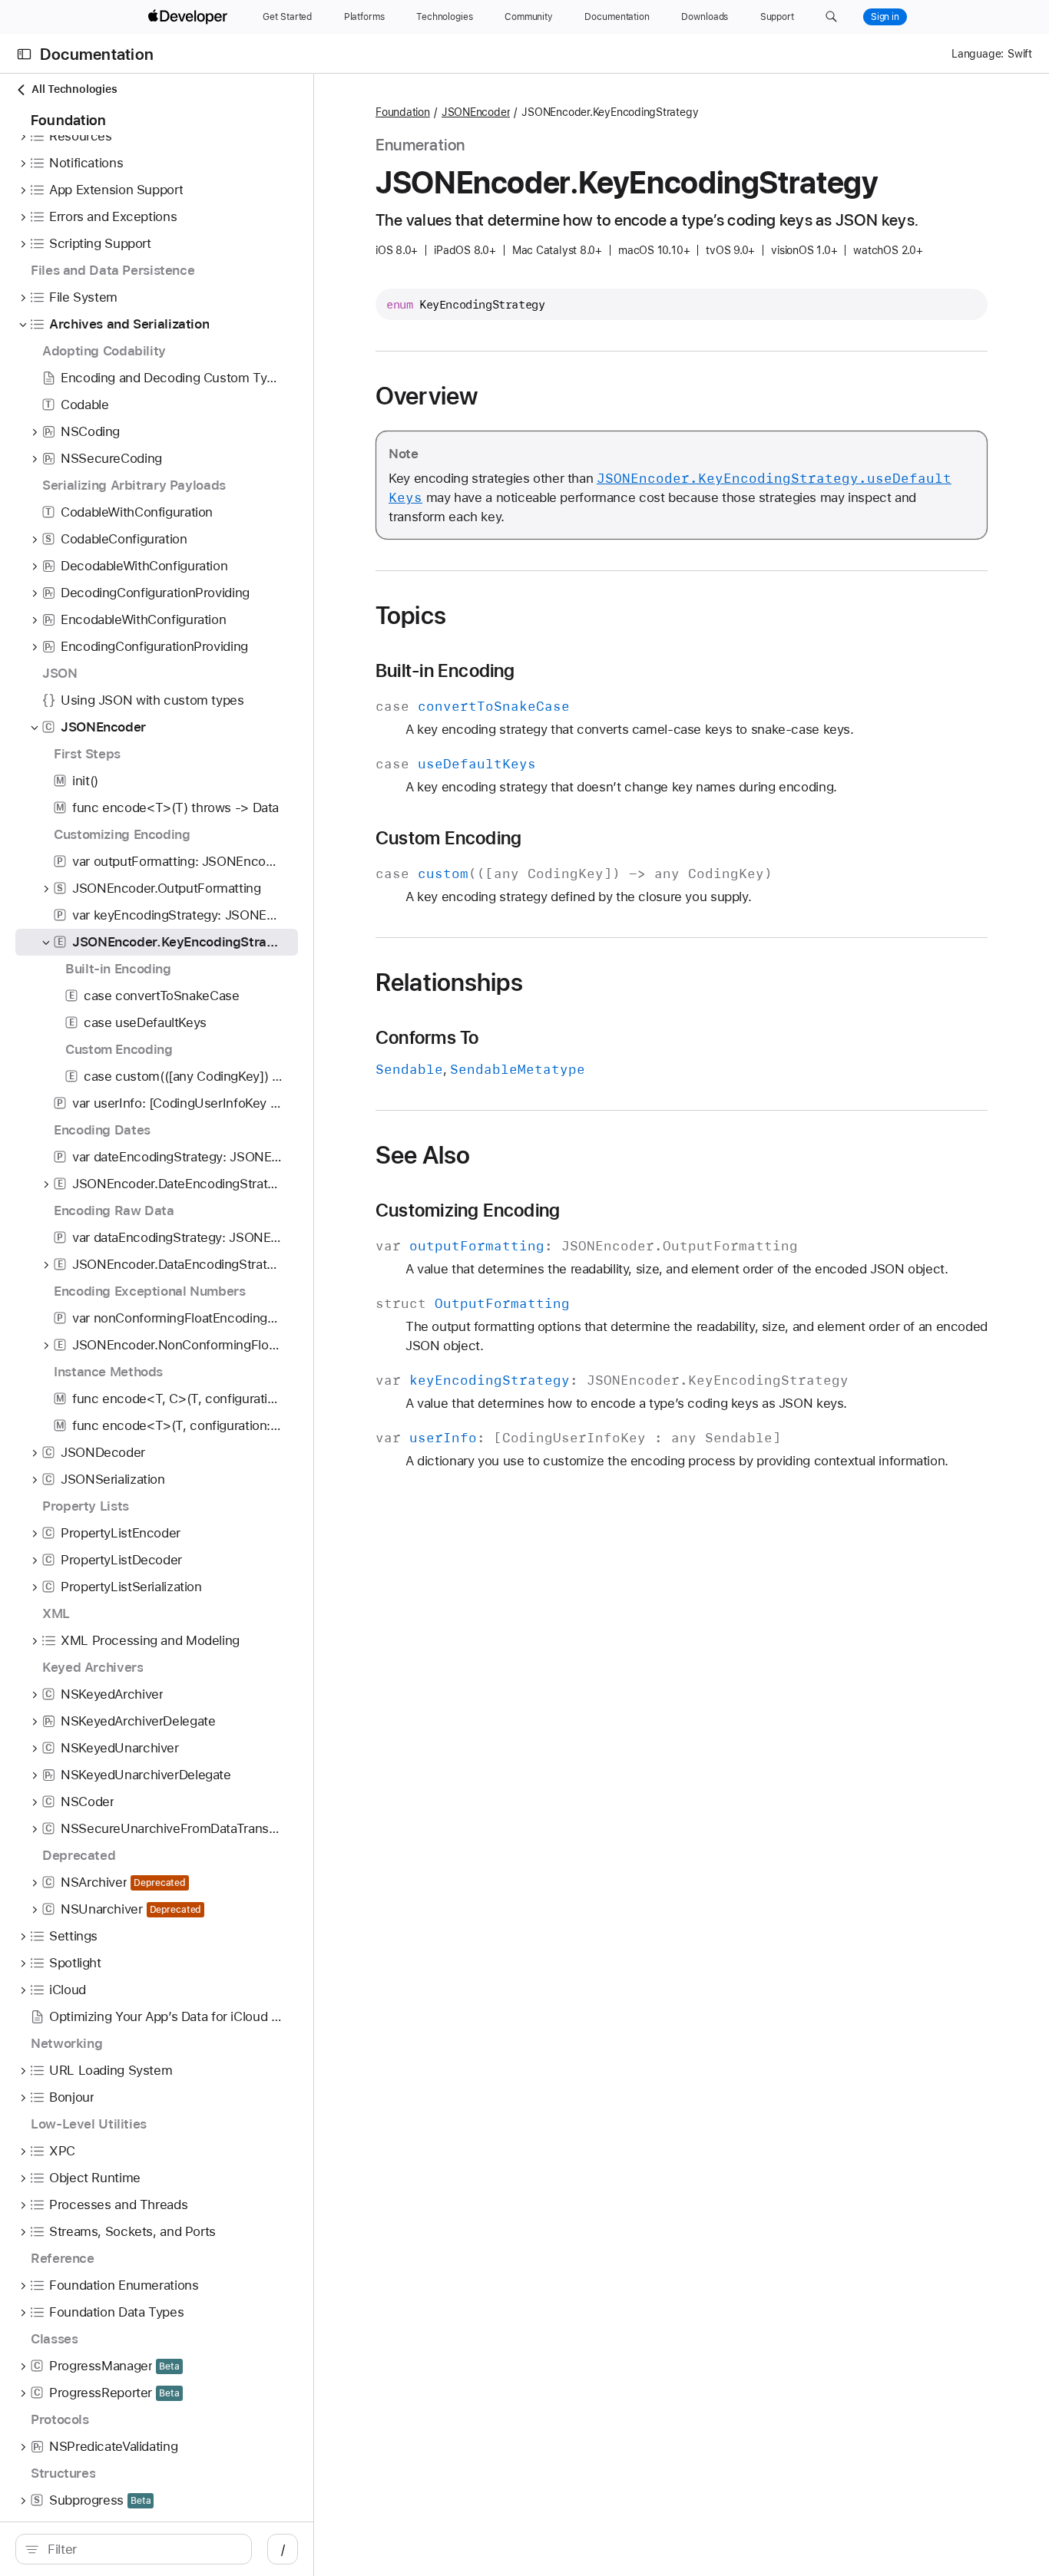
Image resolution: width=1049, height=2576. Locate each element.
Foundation (403, 112)
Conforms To (427, 1038)
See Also (423, 1155)
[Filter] (142, 2549)
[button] (831, 17)
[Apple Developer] (190, 17)
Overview (427, 396)
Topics (411, 616)
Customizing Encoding (468, 1210)
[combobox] (142, 2549)
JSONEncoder (476, 112)
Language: (978, 54)
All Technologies (74, 89)
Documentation (97, 54)
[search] (134, 2549)
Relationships (449, 983)
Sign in (885, 17)
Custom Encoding (448, 838)
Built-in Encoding (445, 671)
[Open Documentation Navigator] (24, 54)
